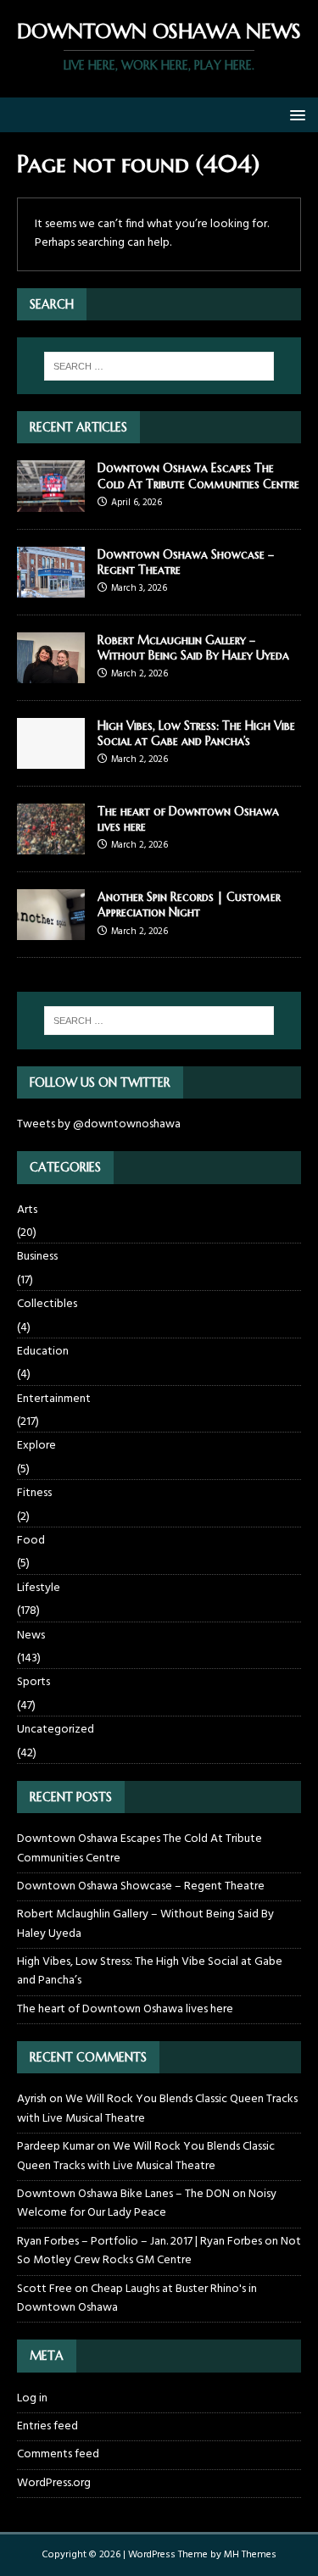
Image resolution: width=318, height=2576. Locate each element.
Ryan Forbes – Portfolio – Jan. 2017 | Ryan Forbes (139, 2242)
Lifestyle (39, 1588)
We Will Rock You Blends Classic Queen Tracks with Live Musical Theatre (157, 2109)
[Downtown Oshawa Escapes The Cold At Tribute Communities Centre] (51, 501)
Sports (33, 1682)
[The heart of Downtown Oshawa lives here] (51, 845)
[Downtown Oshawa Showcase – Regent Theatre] (51, 587)
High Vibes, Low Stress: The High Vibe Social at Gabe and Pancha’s (196, 733)
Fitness (34, 1493)
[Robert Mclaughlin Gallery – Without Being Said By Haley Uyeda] (51, 673)
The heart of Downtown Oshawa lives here (125, 2009)
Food (31, 1541)
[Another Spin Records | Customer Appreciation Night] (51, 930)
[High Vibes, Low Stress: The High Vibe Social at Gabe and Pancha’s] (51, 759)
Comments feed (58, 2454)
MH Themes (250, 2555)
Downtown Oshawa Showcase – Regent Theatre (141, 1886)
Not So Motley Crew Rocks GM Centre (159, 2251)
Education (43, 1352)
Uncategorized (56, 1730)
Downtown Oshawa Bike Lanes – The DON (123, 2194)
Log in (32, 2399)
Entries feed (47, 2426)
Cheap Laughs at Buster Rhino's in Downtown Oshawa (137, 2298)
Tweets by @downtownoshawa (99, 1124)
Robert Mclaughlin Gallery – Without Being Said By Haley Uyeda (193, 648)
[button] (295, 114)
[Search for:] (159, 366)
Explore (36, 1446)
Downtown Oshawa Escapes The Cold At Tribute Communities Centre (198, 476)
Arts (27, 1210)
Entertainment (54, 1399)
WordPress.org (54, 2483)
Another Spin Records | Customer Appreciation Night (189, 904)
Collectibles (47, 1304)
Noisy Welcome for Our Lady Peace (147, 2203)
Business (37, 1257)
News (31, 1636)
